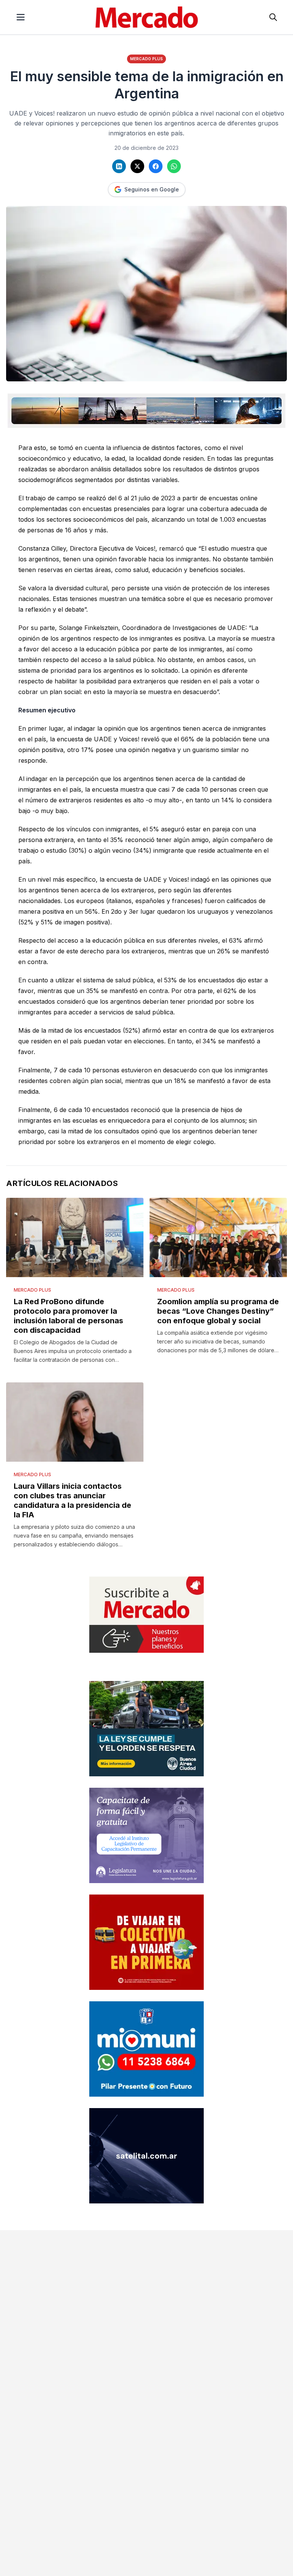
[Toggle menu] (21, 17)
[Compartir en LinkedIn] (119, 166)
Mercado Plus (146, 59)
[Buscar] (273, 17)
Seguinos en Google (152, 189)
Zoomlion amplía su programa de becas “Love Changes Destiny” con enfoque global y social (218, 1311)
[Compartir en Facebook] (156, 166)
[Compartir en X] (137, 166)
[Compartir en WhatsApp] (174, 166)
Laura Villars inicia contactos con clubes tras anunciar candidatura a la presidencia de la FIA (72, 1500)
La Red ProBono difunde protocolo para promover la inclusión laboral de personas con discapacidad (68, 1316)
